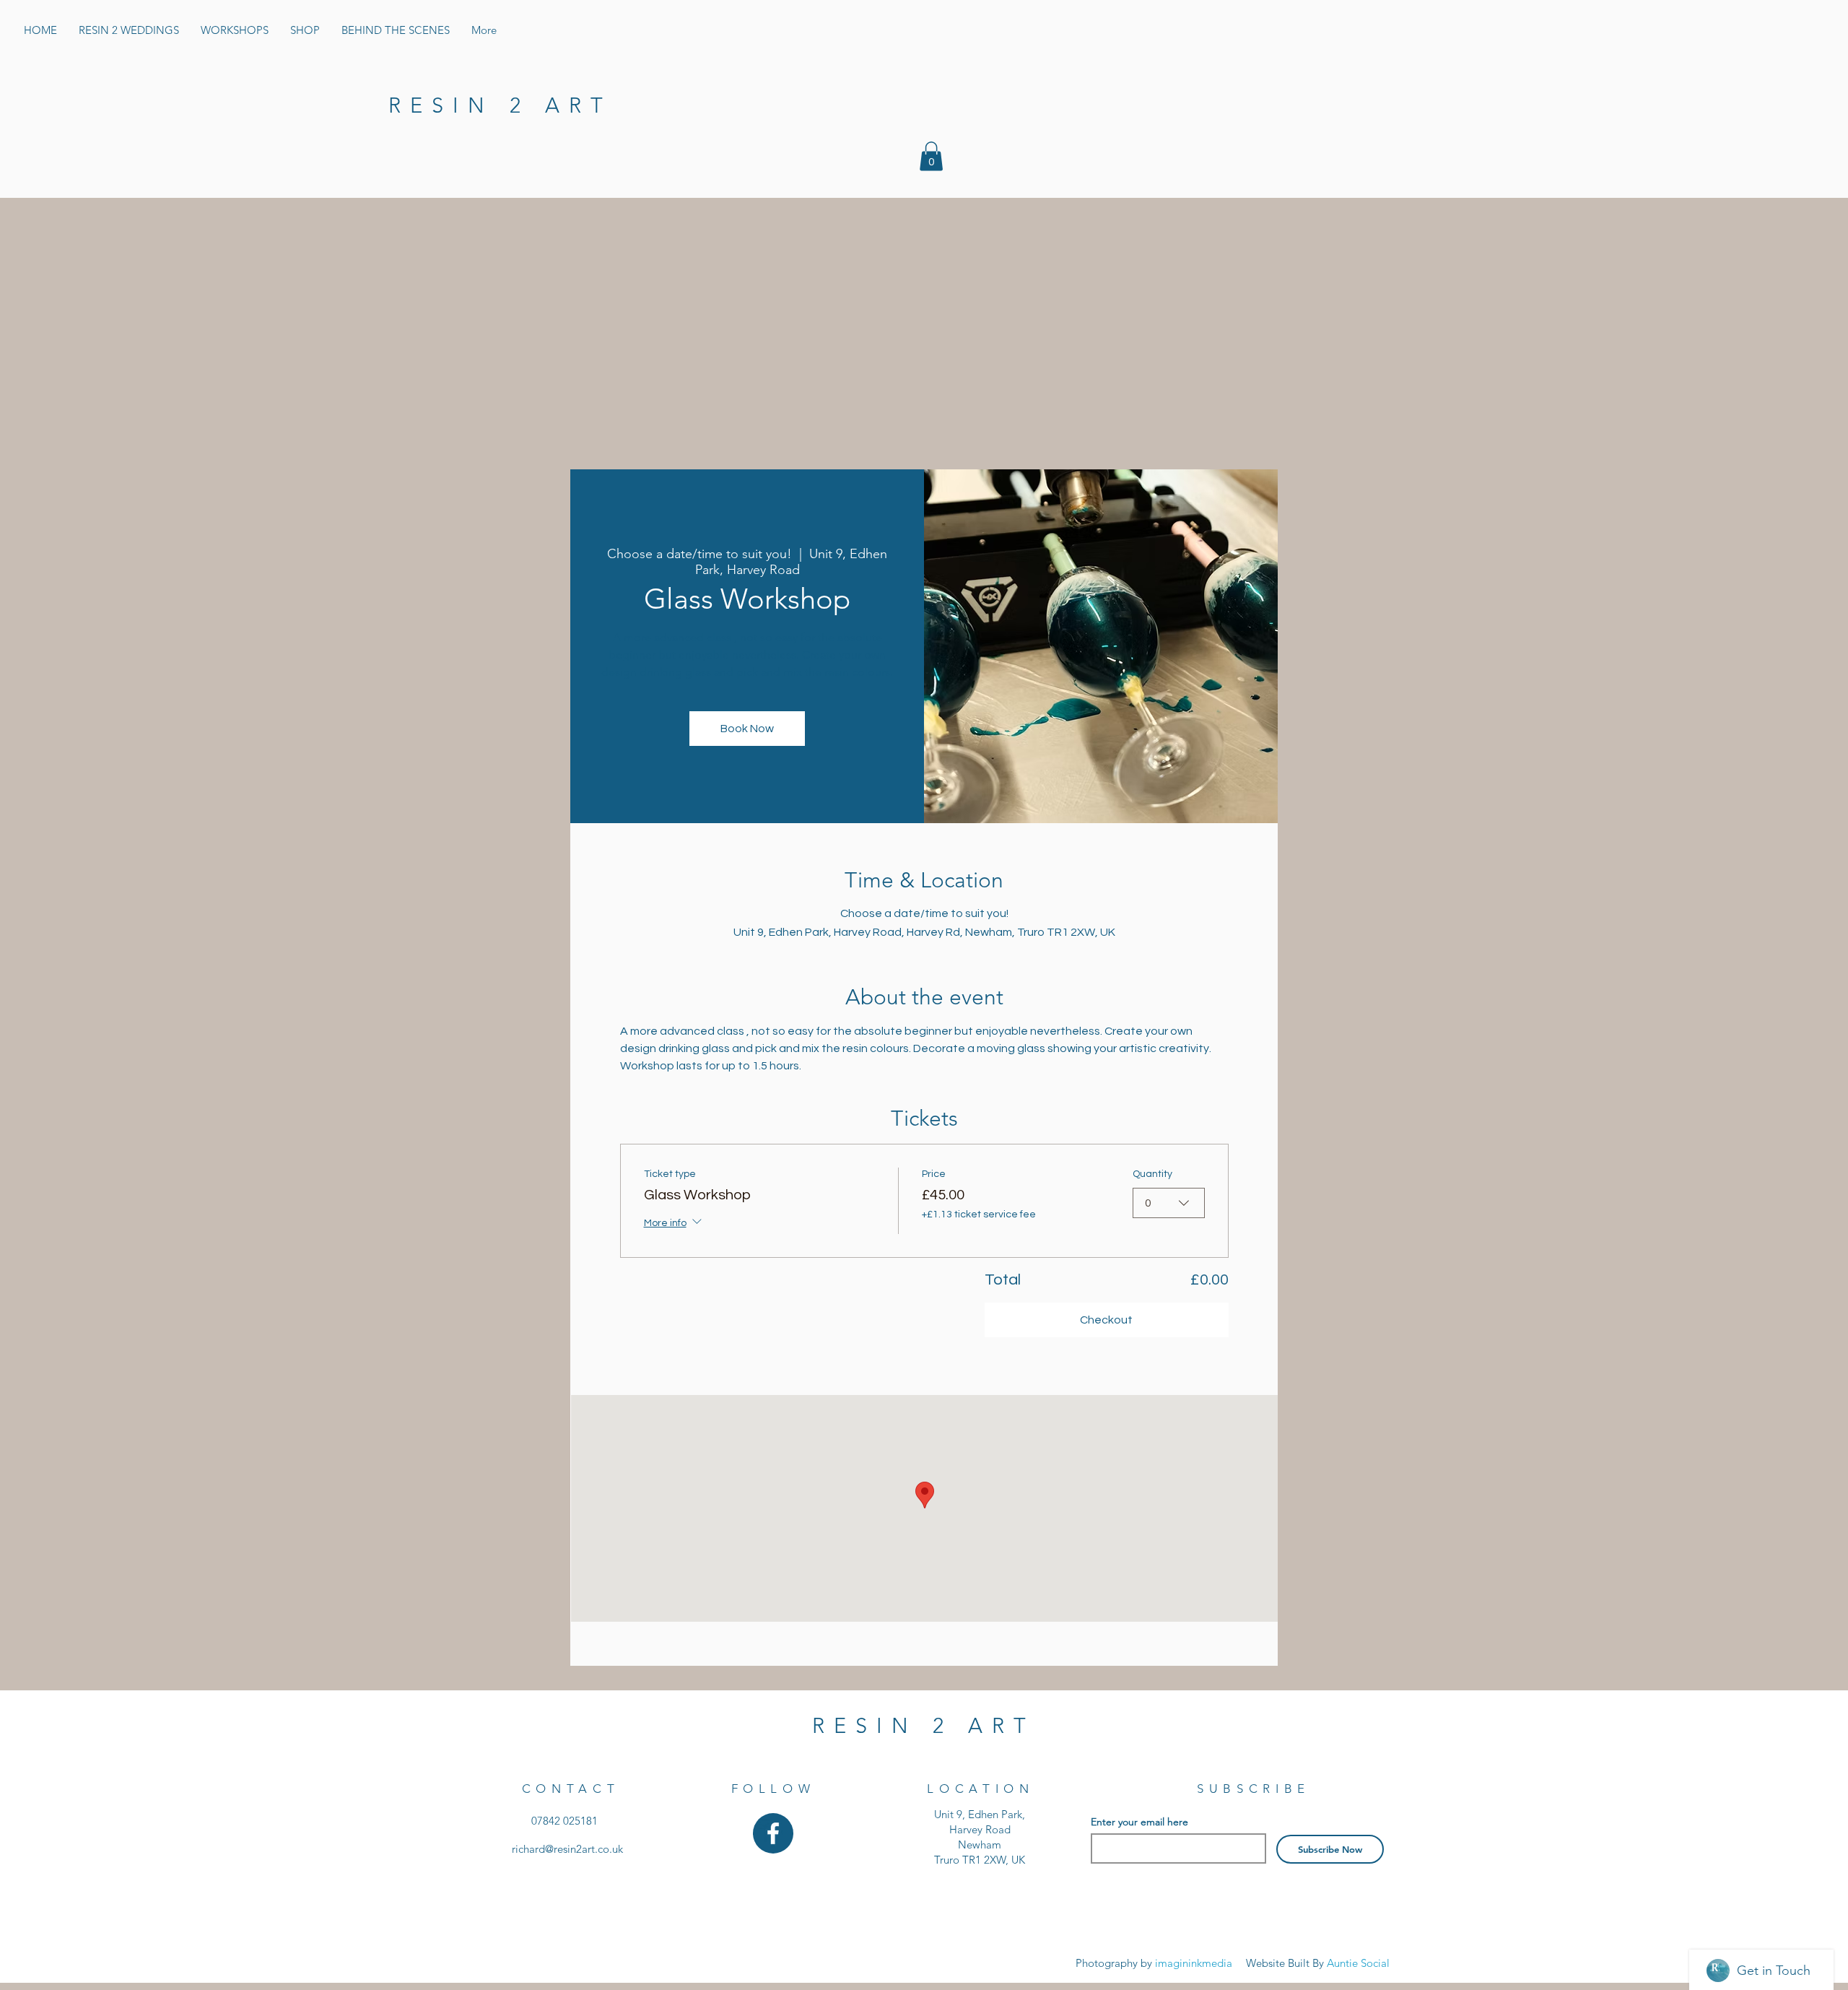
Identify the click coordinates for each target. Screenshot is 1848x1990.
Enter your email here (1139, 1822)
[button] (931, 156)
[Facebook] (773, 1833)
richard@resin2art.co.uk (567, 1849)
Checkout (1106, 1320)
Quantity (1152, 1174)
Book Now (747, 729)
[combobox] (1169, 1203)
